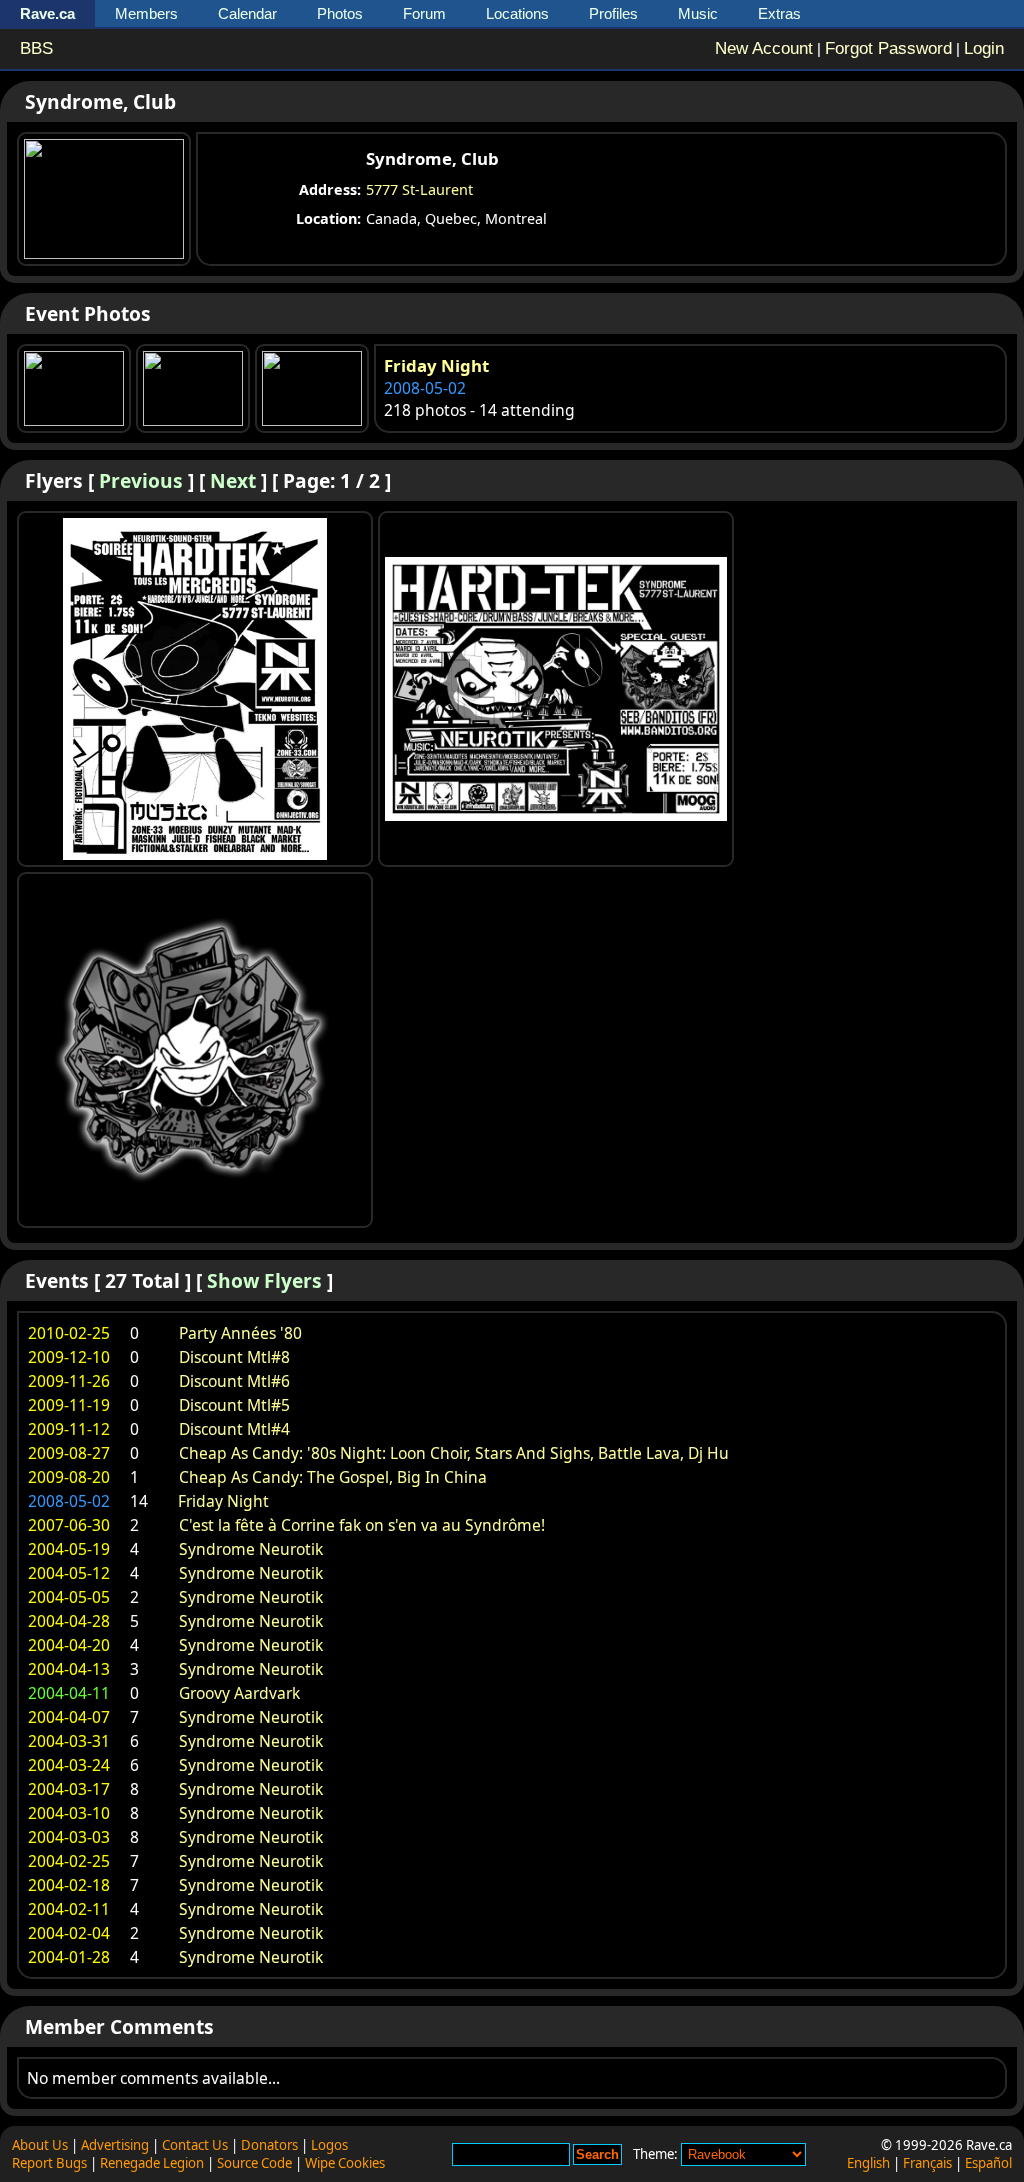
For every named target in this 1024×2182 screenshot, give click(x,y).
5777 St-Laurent (419, 189)
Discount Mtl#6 (234, 1381)
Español (988, 2163)
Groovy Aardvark (239, 1693)
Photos (340, 13)
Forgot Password (888, 48)
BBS (36, 48)
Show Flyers (264, 1280)
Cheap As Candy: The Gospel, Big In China (333, 1477)
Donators (269, 2145)
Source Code (254, 2163)
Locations (517, 13)
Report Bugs (49, 2163)
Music (698, 13)
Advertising (115, 2145)
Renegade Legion (152, 2163)
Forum (424, 13)
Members (146, 13)
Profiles (613, 13)
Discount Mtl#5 (234, 1405)
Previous (141, 480)
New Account (764, 48)
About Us (40, 2145)
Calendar (247, 13)
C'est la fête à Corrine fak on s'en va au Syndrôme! (362, 1525)
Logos (329, 2145)
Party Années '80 (240, 1333)
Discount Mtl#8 (234, 1357)
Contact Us (195, 2145)
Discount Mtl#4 (234, 1429)
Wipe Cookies (345, 2163)
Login (984, 48)
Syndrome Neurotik (251, 1549)
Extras (779, 13)
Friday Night (436, 365)
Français (927, 2163)
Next (233, 480)
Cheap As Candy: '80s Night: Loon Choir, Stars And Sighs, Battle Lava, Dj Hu (454, 1453)
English (868, 2163)
